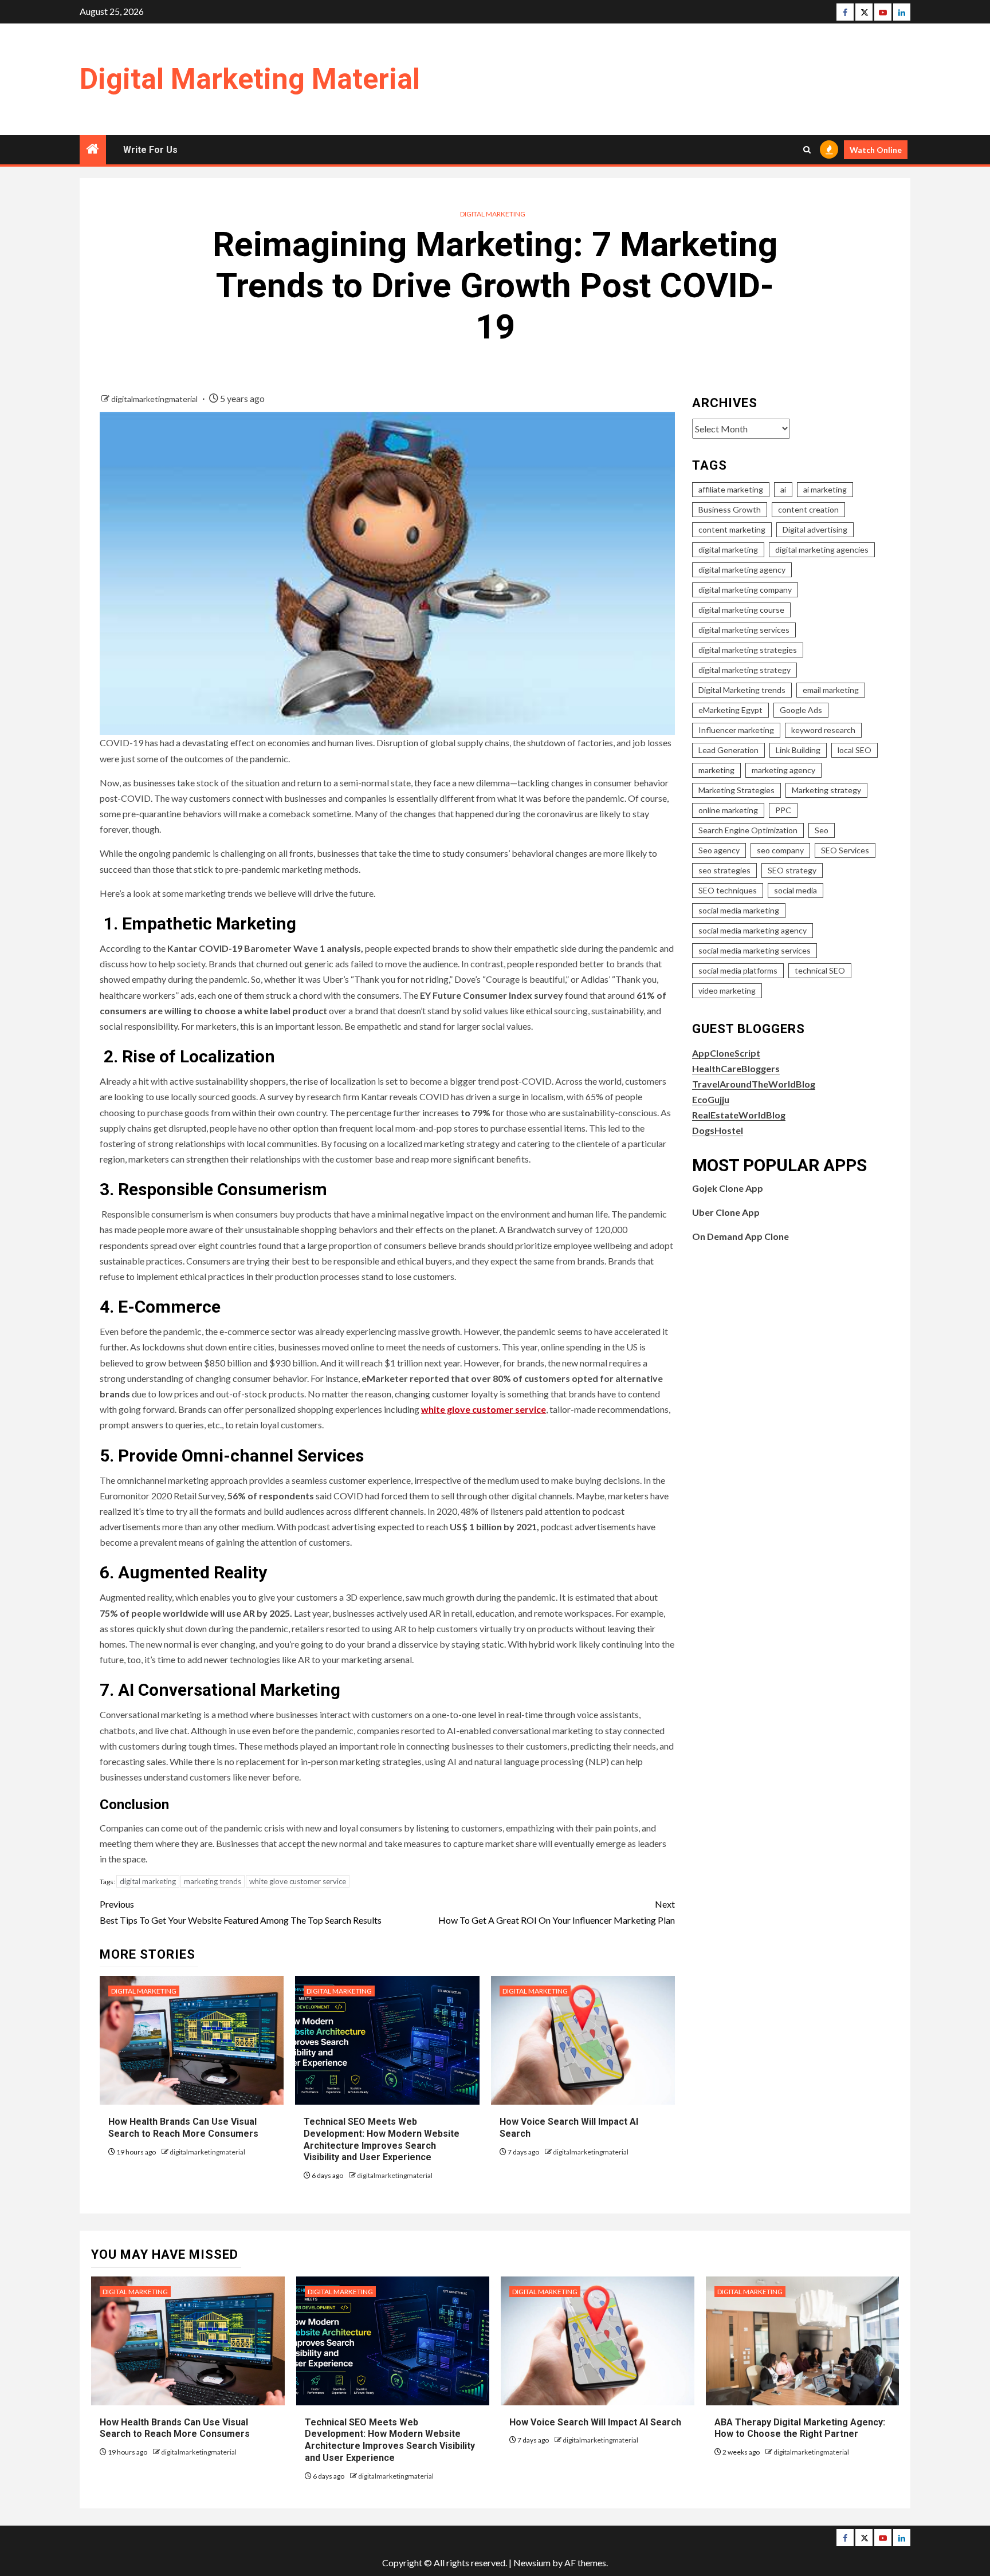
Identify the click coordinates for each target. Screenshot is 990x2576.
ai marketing (825, 489)
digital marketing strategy (745, 670)
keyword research (823, 730)
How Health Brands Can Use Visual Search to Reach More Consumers (175, 2428)
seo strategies (724, 870)
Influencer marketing (736, 730)
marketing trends (213, 1881)
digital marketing (148, 1881)
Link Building (798, 750)
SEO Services (845, 850)
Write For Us (150, 150)
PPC (783, 810)
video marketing (727, 990)
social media (795, 890)
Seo (822, 830)
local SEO (855, 750)
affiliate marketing (731, 489)
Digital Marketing (493, 214)
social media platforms (738, 970)
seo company (780, 850)
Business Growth (730, 509)
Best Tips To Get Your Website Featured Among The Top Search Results (241, 1912)
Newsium (532, 2563)
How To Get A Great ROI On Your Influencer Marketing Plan (557, 1912)
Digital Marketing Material (250, 79)
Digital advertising (815, 529)
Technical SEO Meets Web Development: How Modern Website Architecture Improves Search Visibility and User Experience (390, 2440)
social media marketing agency (753, 930)
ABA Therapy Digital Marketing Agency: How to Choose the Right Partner (800, 2428)
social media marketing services (755, 950)
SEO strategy (792, 870)
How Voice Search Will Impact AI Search (595, 2422)
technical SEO (820, 970)
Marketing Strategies (736, 790)
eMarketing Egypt (730, 710)
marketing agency (783, 770)
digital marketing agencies (822, 550)
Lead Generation (728, 750)
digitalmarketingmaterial (155, 399)
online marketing (728, 810)
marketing (716, 770)
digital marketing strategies (748, 650)
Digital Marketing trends (742, 690)
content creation (808, 509)
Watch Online (876, 150)
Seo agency (719, 850)
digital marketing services (744, 630)
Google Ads (801, 710)
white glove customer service (484, 1409)
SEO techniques (728, 890)
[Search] (807, 150)
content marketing (732, 529)
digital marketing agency (742, 570)
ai (783, 489)
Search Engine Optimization (748, 830)
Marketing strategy (826, 790)
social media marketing (739, 910)
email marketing (831, 690)
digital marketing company (745, 590)
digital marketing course (741, 610)
